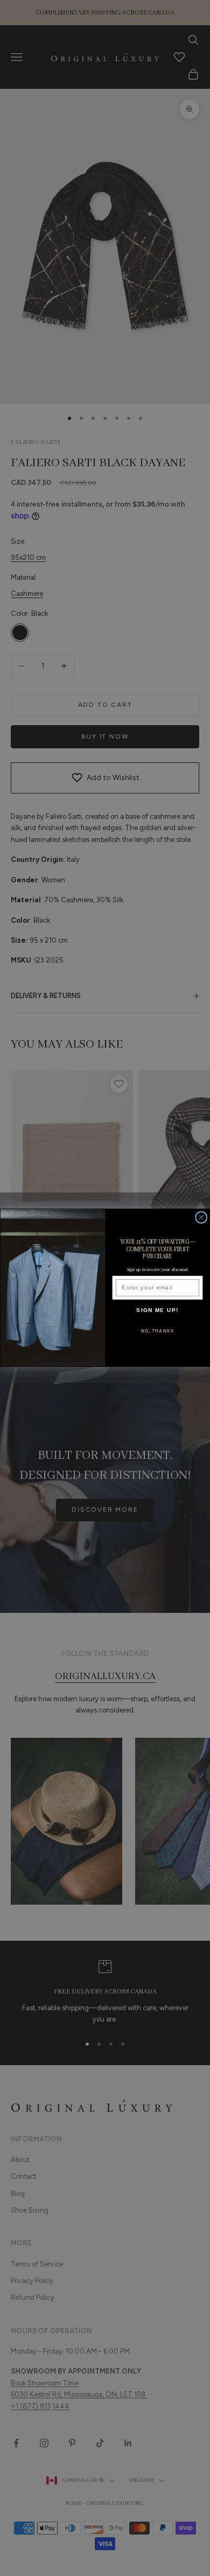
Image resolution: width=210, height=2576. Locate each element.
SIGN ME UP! (157, 1310)
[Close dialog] (201, 1218)
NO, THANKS (158, 1331)
